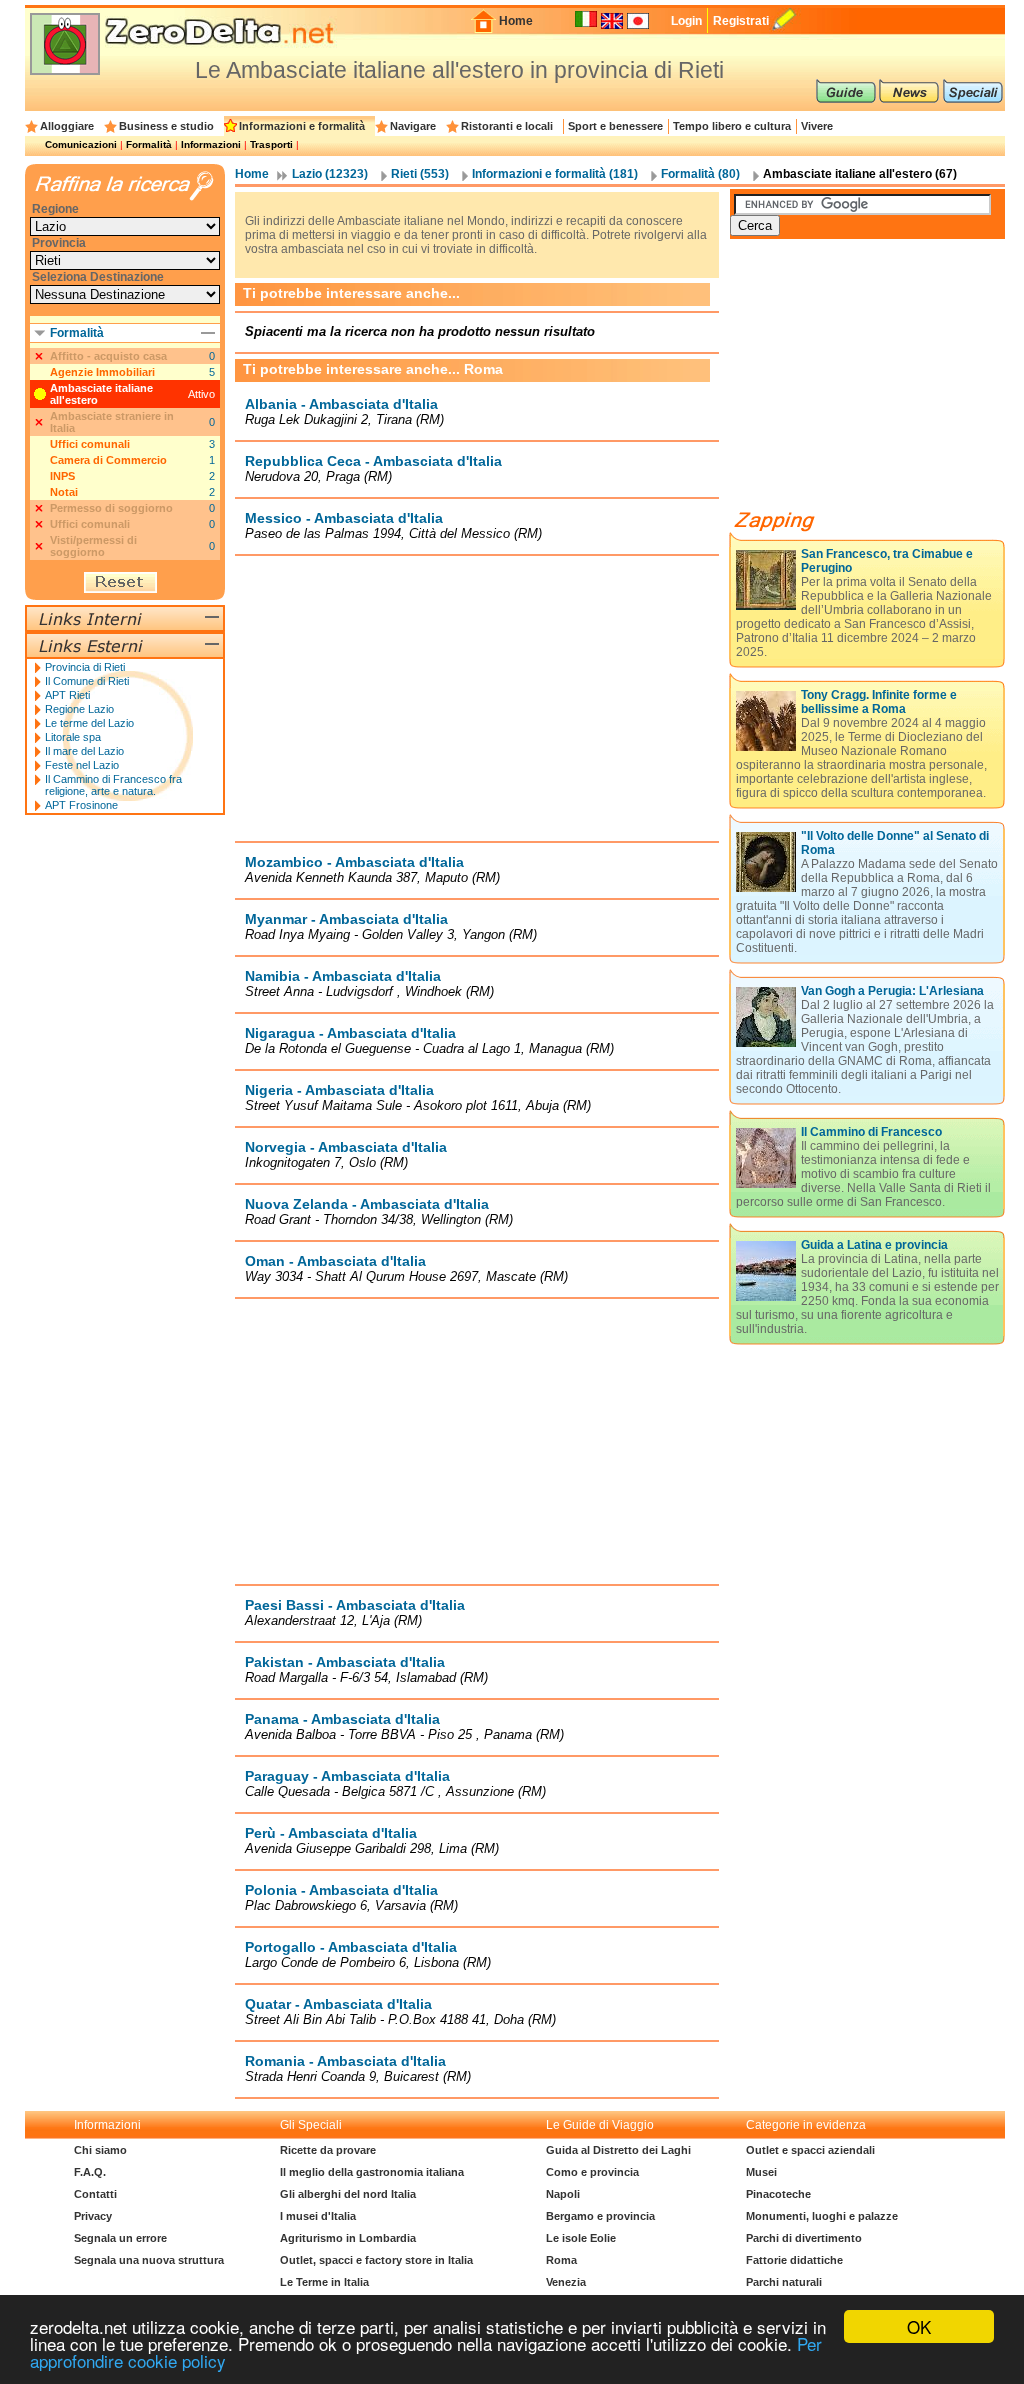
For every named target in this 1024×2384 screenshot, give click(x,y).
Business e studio (166, 126)
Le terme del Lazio (89, 723)
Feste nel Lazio (82, 765)
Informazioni (211, 144)
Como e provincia (592, 2172)
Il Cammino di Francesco (871, 1132)
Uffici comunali (90, 444)
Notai (64, 492)
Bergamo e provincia (600, 2216)
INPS (62, 476)
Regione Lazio (79, 709)
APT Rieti (67, 695)
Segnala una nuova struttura (149, 2260)
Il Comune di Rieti (87, 681)
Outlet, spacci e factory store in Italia (376, 2260)
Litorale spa (73, 737)
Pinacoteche (778, 2194)
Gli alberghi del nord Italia (348, 2194)
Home (516, 21)
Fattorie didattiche (794, 2260)
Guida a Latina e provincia (874, 1245)
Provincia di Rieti (85, 667)
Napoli (563, 2194)
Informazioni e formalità (302, 126)
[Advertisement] (477, 698)
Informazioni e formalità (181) (555, 174)
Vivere (817, 126)
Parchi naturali (784, 2282)
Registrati (741, 21)
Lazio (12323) (330, 174)
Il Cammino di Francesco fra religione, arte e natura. (113, 785)
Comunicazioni (81, 144)
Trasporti (271, 144)
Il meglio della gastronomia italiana (372, 2172)
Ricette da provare (328, 2150)
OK (919, 2326)
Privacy (93, 2216)
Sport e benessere (615, 126)
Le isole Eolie (581, 2238)
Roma (561, 2260)
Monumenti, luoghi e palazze (822, 2216)
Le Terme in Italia (324, 2282)
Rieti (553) (420, 174)
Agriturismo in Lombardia (348, 2238)
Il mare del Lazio (84, 751)
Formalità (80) (700, 174)
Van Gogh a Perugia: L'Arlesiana (892, 991)
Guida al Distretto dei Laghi (618, 2150)
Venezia (566, 2282)
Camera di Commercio (108, 460)
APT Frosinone (81, 805)
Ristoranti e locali (507, 126)
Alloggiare (67, 126)
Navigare (413, 126)
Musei (761, 2172)
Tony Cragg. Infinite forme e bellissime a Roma (879, 702)
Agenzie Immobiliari (102, 372)
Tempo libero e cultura (732, 126)
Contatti (95, 2194)
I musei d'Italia (318, 2216)
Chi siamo (100, 2150)
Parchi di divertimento (804, 2238)
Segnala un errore (120, 2238)
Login (686, 21)
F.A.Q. (90, 2172)
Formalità (149, 144)
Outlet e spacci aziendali (810, 2150)
